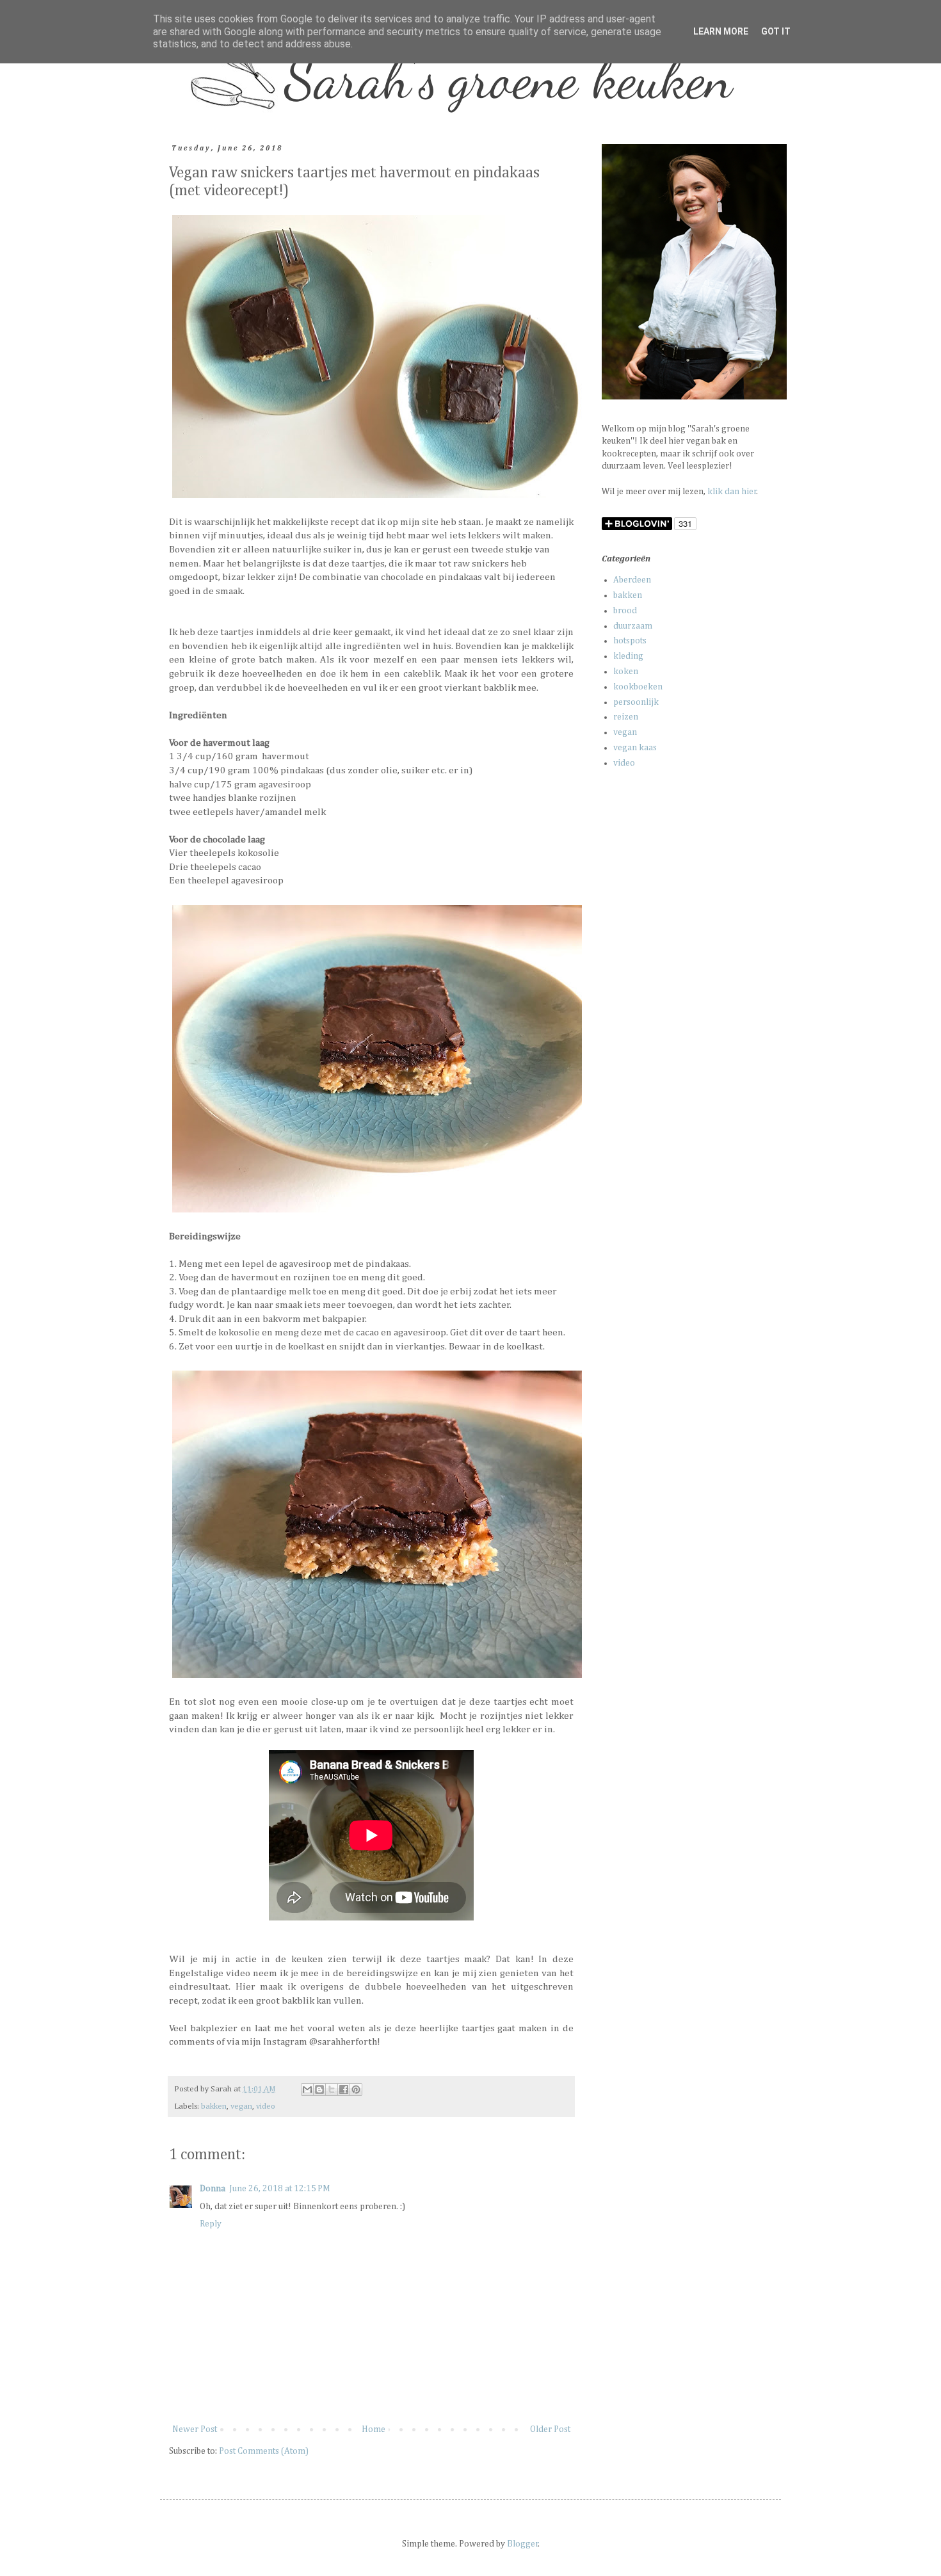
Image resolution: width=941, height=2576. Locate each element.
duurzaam (633, 626)
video (266, 2106)
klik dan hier (732, 492)
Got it (776, 31)
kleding (628, 656)
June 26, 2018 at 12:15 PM (280, 2189)
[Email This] (307, 2089)
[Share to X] (332, 2089)
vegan (241, 2106)
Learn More (721, 31)
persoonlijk (636, 702)
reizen (626, 717)
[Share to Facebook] (344, 2089)
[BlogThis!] (319, 2089)
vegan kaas (635, 748)
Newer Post (195, 2429)
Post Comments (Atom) (264, 2451)
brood (625, 611)
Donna (213, 2189)
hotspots (630, 641)
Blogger (523, 2544)
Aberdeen (632, 580)
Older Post (550, 2429)
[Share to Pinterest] (356, 2089)
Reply (211, 2224)
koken (626, 672)
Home (374, 2429)
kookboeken (638, 687)
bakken (214, 2106)
